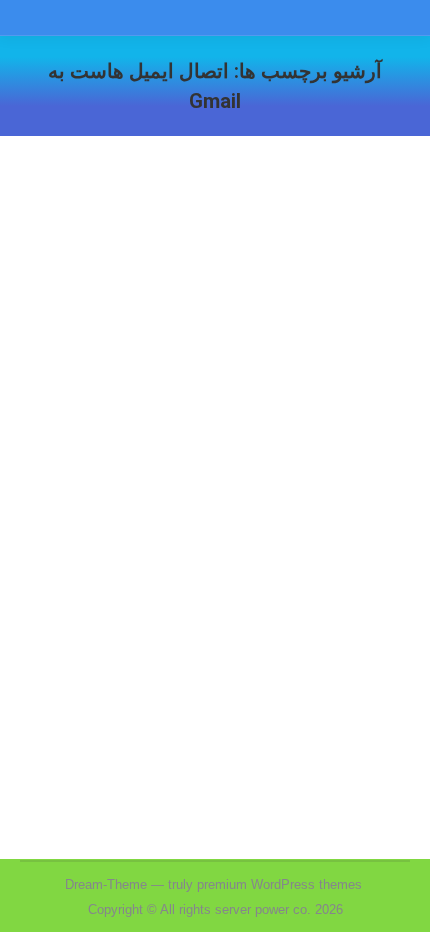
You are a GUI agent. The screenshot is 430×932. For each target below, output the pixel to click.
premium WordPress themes (279, 884)
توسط (195, 525)
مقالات (308, 525)
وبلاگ (267, 525)
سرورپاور (360, 525)
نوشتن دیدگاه (348, 550)
